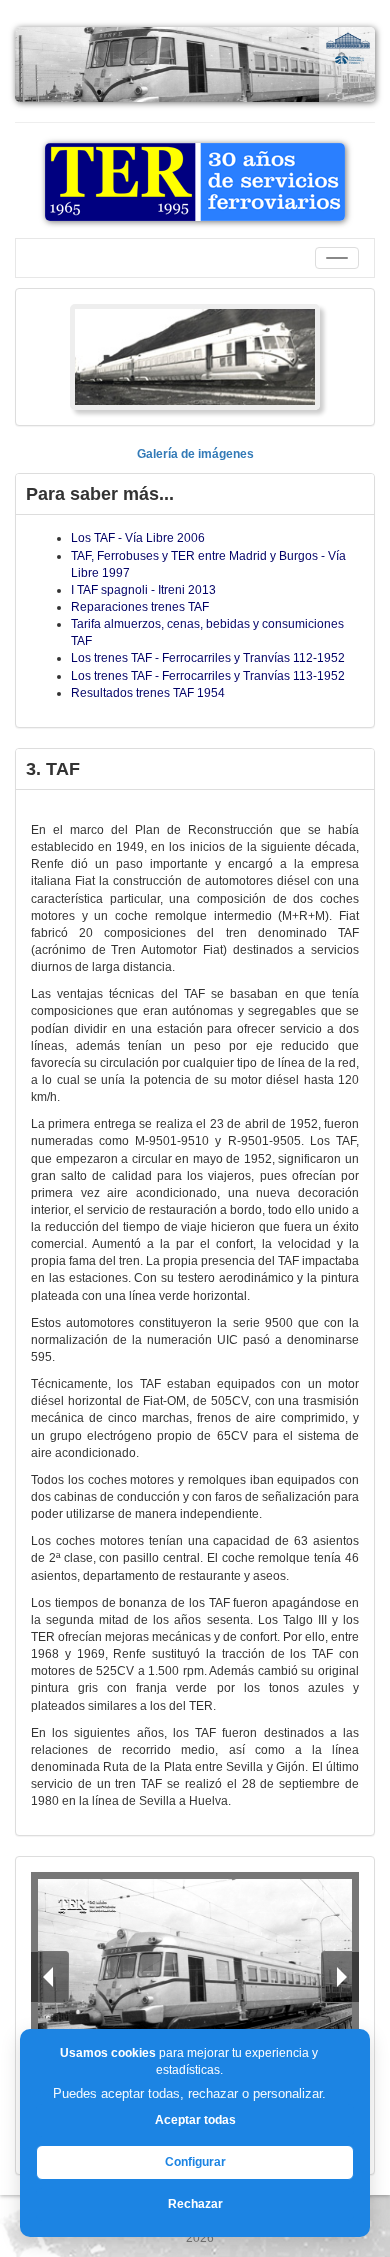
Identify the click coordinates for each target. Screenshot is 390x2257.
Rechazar (195, 2204)
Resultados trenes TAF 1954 (148, 693)
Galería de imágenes (195, 454)
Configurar (195, 2162)
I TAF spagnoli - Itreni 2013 (143, 590)
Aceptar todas (195, 2120)
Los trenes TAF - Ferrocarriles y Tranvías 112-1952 (208, 658)
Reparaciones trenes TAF (140, 607)
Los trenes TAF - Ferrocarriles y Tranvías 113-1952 (208, 676)
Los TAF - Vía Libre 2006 (138, 538)
